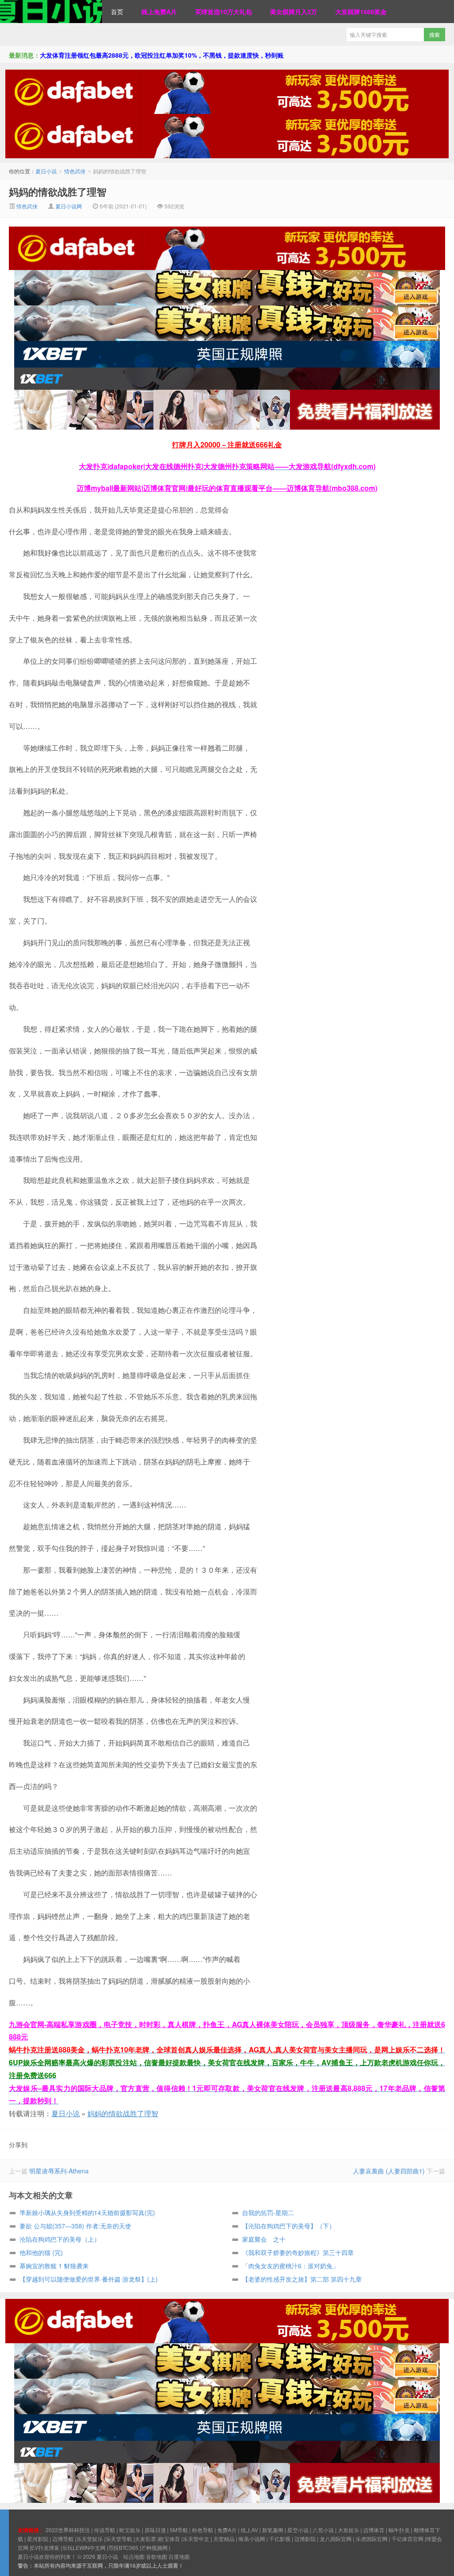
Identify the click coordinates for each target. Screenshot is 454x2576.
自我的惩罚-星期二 (268, 2212)
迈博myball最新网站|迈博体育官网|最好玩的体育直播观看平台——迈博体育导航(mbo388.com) (227, 488)
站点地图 (134, 2556)
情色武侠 (75, 171)
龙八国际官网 (336, 2539)
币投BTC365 (123, 2547)
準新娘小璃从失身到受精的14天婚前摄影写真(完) (87, 2212)
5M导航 (179, 2530)
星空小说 (298, 2530)
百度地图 (179, 2556)
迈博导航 (63, 2539)
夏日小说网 (69, 206)
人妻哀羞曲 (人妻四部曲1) (389, 2171)
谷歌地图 (157, 2556)
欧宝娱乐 (130, 2530)
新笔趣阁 (273, 2530)
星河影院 (38, 2539)
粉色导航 (203, 2530)
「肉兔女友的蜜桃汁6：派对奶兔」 (290, 2266)
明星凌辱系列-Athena (59, 2171)
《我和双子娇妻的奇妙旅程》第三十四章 (298, 2252)
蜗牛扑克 (399, 2530)
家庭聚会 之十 (264, 2239)
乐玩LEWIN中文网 (84, 2547)
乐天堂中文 (196, 2539)
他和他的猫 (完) (41, 2252)
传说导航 (105, 2530)
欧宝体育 (169, 2539)
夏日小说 (51, 12)
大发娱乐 (348, 2530)
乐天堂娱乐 (90, 2539)
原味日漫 (155, 2530)
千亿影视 (280, 2539)
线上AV (249, 2530)
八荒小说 (323, 2530)
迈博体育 (374, 2530)
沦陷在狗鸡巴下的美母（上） (60, 2239)
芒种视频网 (154, 2547)
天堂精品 (224, 2539)
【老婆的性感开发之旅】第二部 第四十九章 (302, 2279)
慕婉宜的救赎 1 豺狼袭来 (54, 2266)
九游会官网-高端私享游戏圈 (53, 2024)
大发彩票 (145, 2539)
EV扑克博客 (45, 2547)
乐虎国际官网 (372, 2539)
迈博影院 (305, 2539)
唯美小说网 (252, 2539)
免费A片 (227, 2530)
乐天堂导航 (119, 2539)
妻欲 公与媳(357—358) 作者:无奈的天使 (75, 2226)
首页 (117, 12)
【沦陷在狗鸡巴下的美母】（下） (289, 2226)
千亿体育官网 (407, 2539)
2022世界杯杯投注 (68, 2530)
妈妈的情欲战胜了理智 (58, 192)
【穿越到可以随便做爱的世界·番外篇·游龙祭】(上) (89, 2279)
